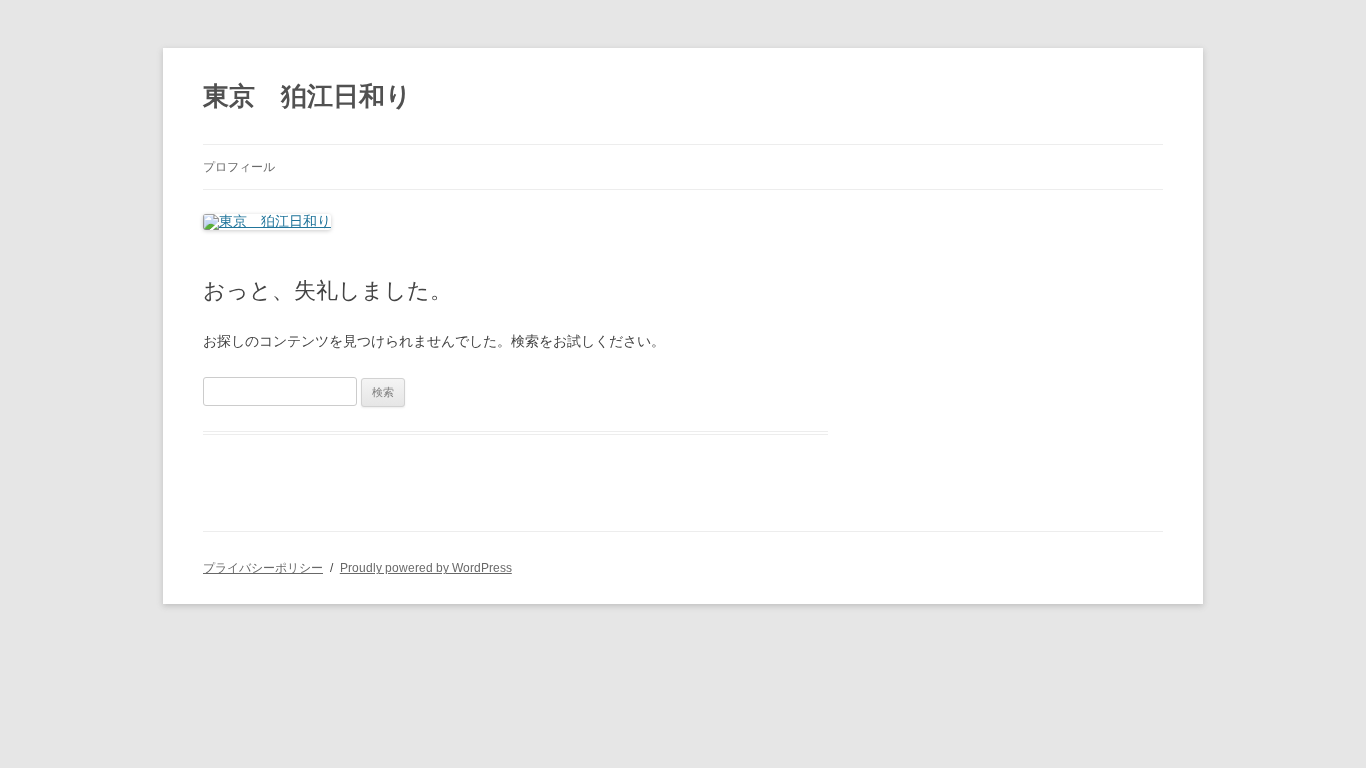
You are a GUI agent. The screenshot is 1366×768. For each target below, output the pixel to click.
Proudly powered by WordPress (426, 568)
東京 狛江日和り (307, 96)
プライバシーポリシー (263, 568)
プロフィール (239, 167)
